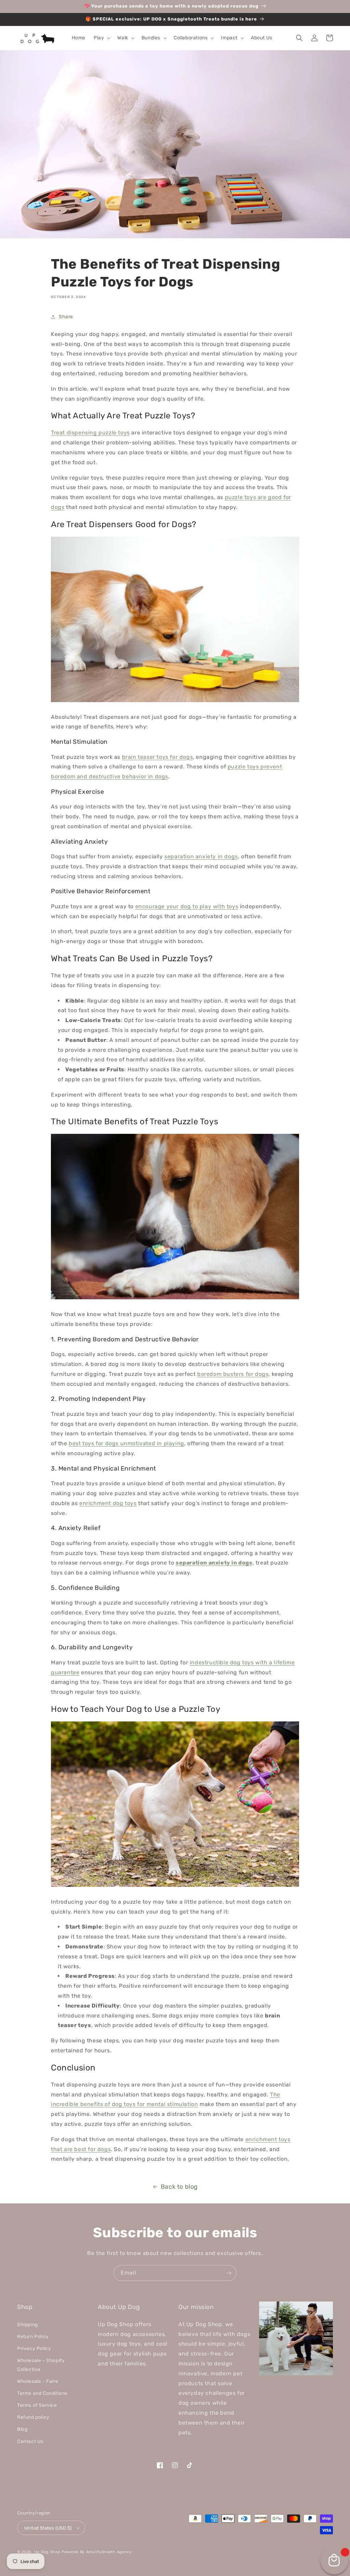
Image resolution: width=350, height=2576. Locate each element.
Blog (22, 2429)
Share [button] (66, 317)
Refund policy (33, 2417)
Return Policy (33, 2337)
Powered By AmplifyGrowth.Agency (97, 2552)
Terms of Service (37, 2405)
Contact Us (30, 2441)
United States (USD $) (48, 2528)
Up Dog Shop (47, 2552)
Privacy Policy (34, 2349)
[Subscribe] (229, 2273)
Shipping (28, 2325)
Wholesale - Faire (38, 2381)
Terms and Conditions (42, 2393)
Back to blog (179, 2187)
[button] (101, 38)
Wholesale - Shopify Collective (41, 2365)
